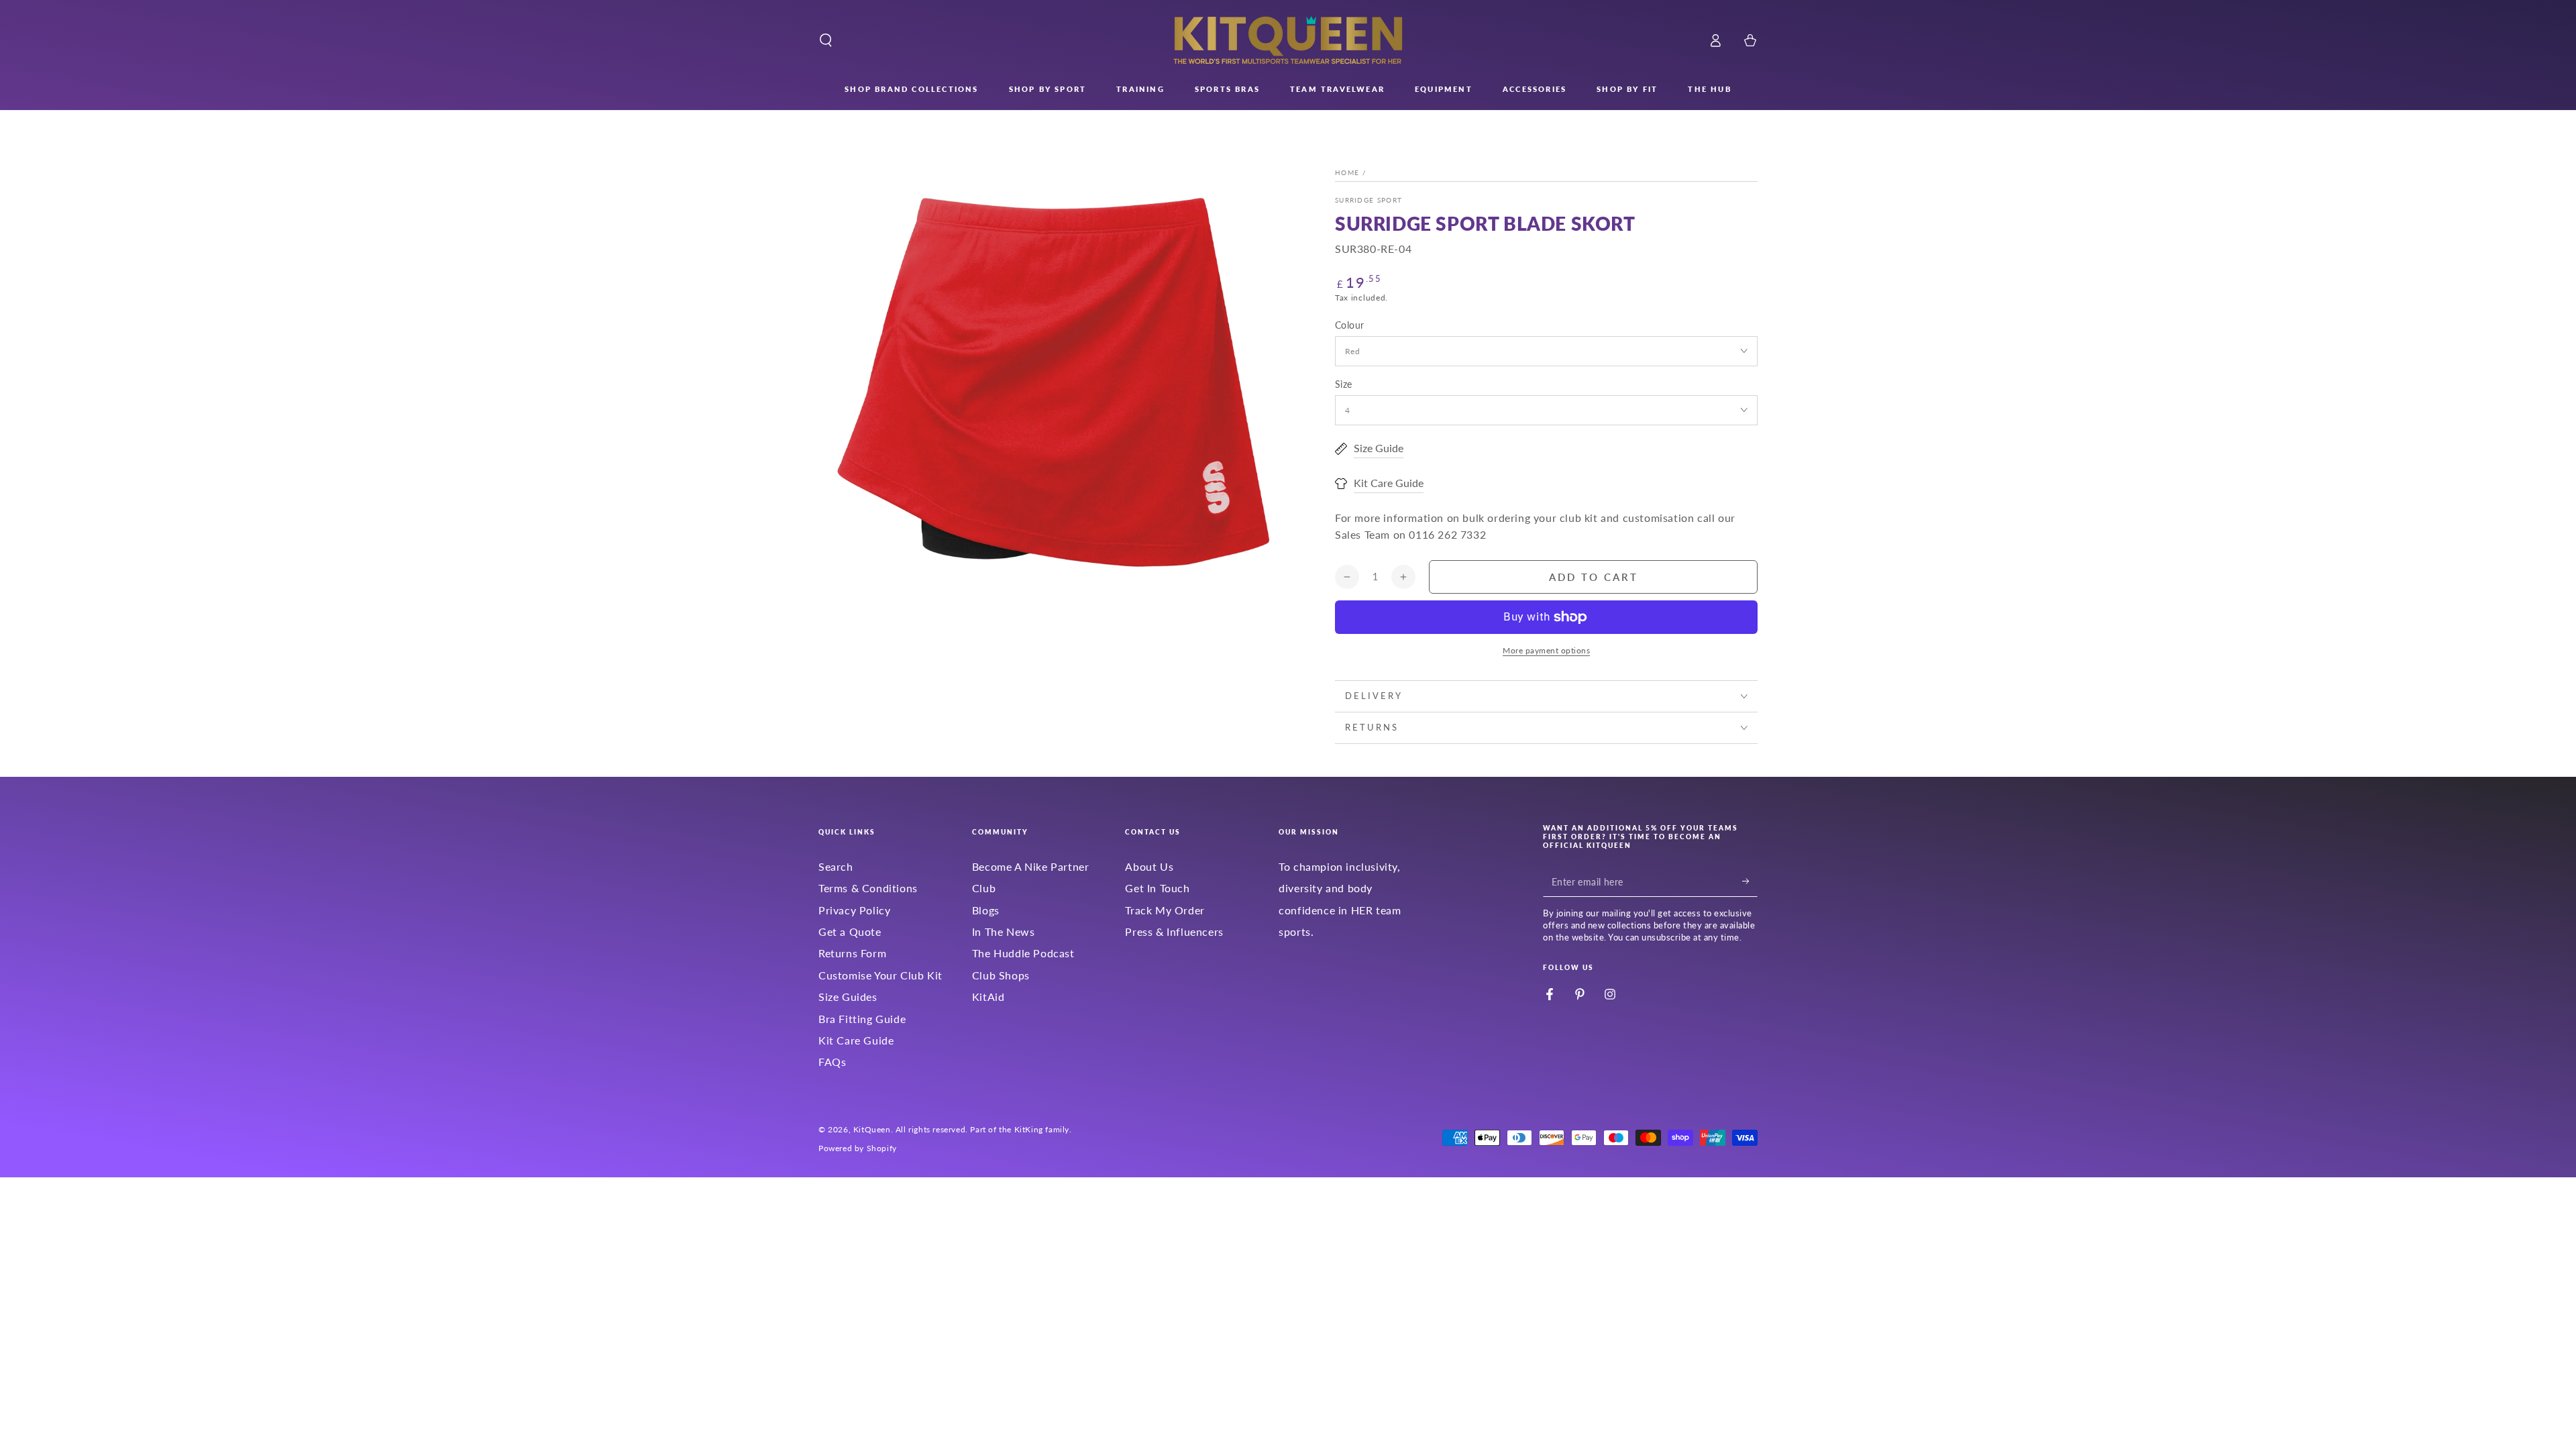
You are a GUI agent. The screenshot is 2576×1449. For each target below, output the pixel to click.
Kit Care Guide (856, 1040)
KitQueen (872, 1129)
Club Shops (1001, 975)
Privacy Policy (854, 910)
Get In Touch (1157, 888)
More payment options (1546, 650)
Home (1347, 172)
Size (1344, 384)
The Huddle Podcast (1023, 953)
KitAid (988, 997)
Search (836, 866)
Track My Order (1165, 910)
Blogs (986, 910)
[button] (826, 40)
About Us (1149, 866)
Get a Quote (850, 931)
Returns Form (852, 953)
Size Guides (848, 997)
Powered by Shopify (858, 1148)
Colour (1349, 325)
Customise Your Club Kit (880, 975)
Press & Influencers (1174, 931)
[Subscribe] (1750, 881)
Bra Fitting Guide (862, 1019)
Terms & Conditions (868, 888)
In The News (1004, 931)
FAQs (832, 1062)
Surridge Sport (1368, 200)
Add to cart (1594, 577)
